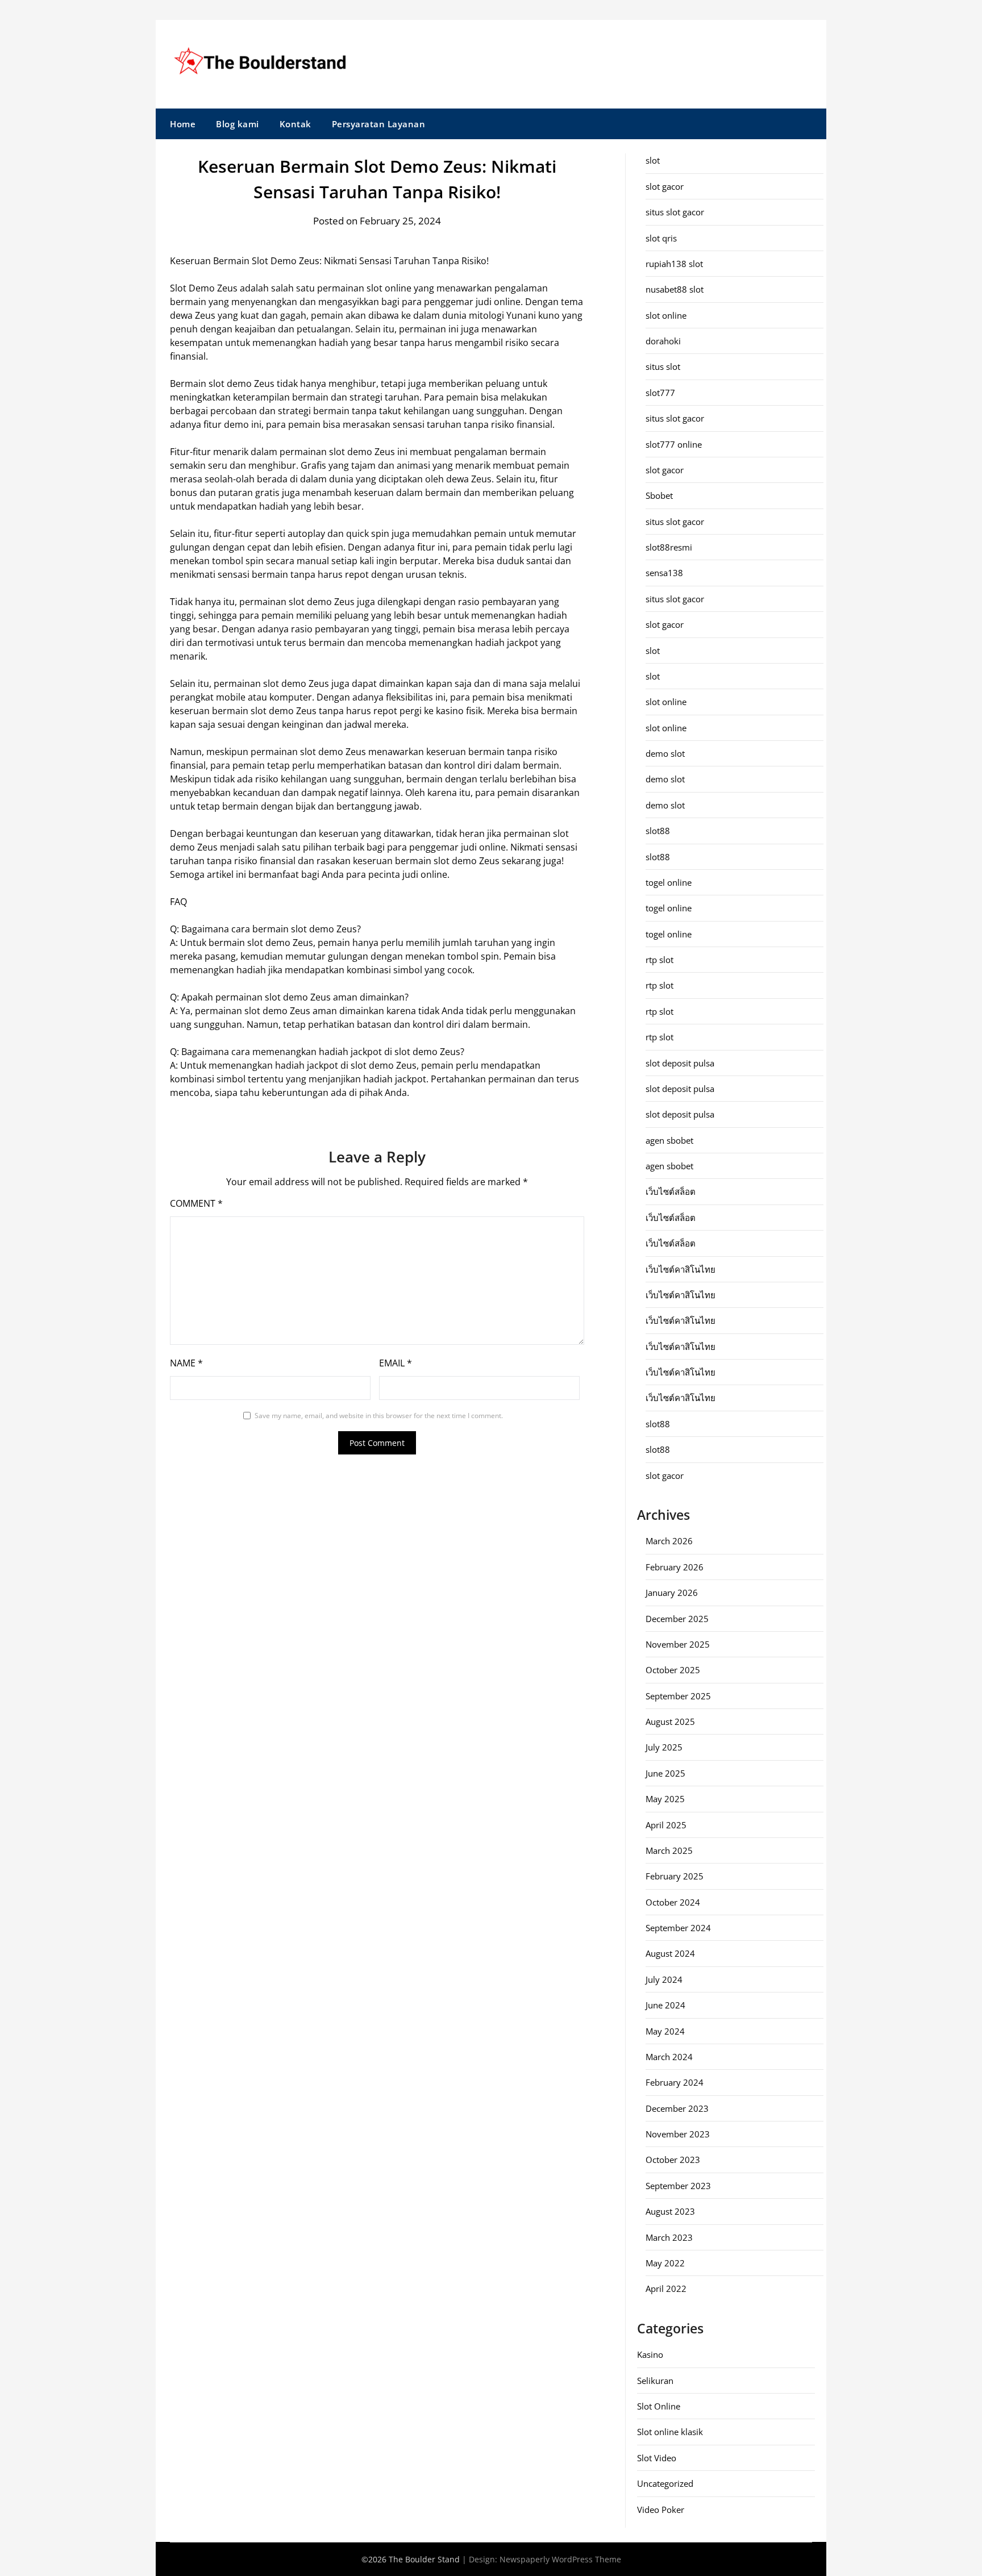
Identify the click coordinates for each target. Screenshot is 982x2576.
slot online (666, 315)
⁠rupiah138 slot (674, 264)
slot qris (661, 238)
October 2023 (673, 2160)
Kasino (650, 2354)
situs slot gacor (675, 212)
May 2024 (665, 2031)
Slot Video (657, 2458)
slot (653, 160)
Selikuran (655, 2381)
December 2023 (677, 2108)
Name (186, 1363)
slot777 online (674, 444)
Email (396, 1363)
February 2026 (675, 1567)
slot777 (660, 393)
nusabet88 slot (675, 289)
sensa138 (664, 573)
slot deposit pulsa (680, 1063)
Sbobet (659, 495)
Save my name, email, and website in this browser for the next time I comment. (379, 1416)
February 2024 (675, 2082)
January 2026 (672, 1593)
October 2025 (673, 1670)
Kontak (296, 124)
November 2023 (678, 2134)
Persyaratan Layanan (379, 124)
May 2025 (665, 1799)
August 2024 (670, 1953)
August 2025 (670, 1721)
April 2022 (666, 2289)
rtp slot (659, 960)
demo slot (665, 753)
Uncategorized (665, 2483)
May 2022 (665, 2263)
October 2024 (673, 1902)
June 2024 (665, 2005)
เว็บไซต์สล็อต (671, 1191)
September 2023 (678, 2186)
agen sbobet (669, 1140)
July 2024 (664, 1979)
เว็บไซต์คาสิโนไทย (681, 1269)
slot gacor (665, 186)
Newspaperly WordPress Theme (560, 2559)
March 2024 (669, 2057)
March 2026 (669, 1541)
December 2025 (677, 1619)
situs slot (663, 366)
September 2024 (678, 1928)
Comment (196, 1203)
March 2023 (669, 2237)
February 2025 (675, 1876)
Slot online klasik (670, 2432)
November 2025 (678, 1644)
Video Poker (661, 2510)
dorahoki (663, 341)
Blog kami (238, 124)
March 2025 (669, 1850)
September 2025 (678, 1696)
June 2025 (665, 1773)
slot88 (658, 831)
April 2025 (666, 1825)
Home (183, 124)
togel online (669, 882)
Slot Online (659, 2406)
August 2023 (670, 2211)
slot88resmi (669, 547)
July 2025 (664, 1747)
